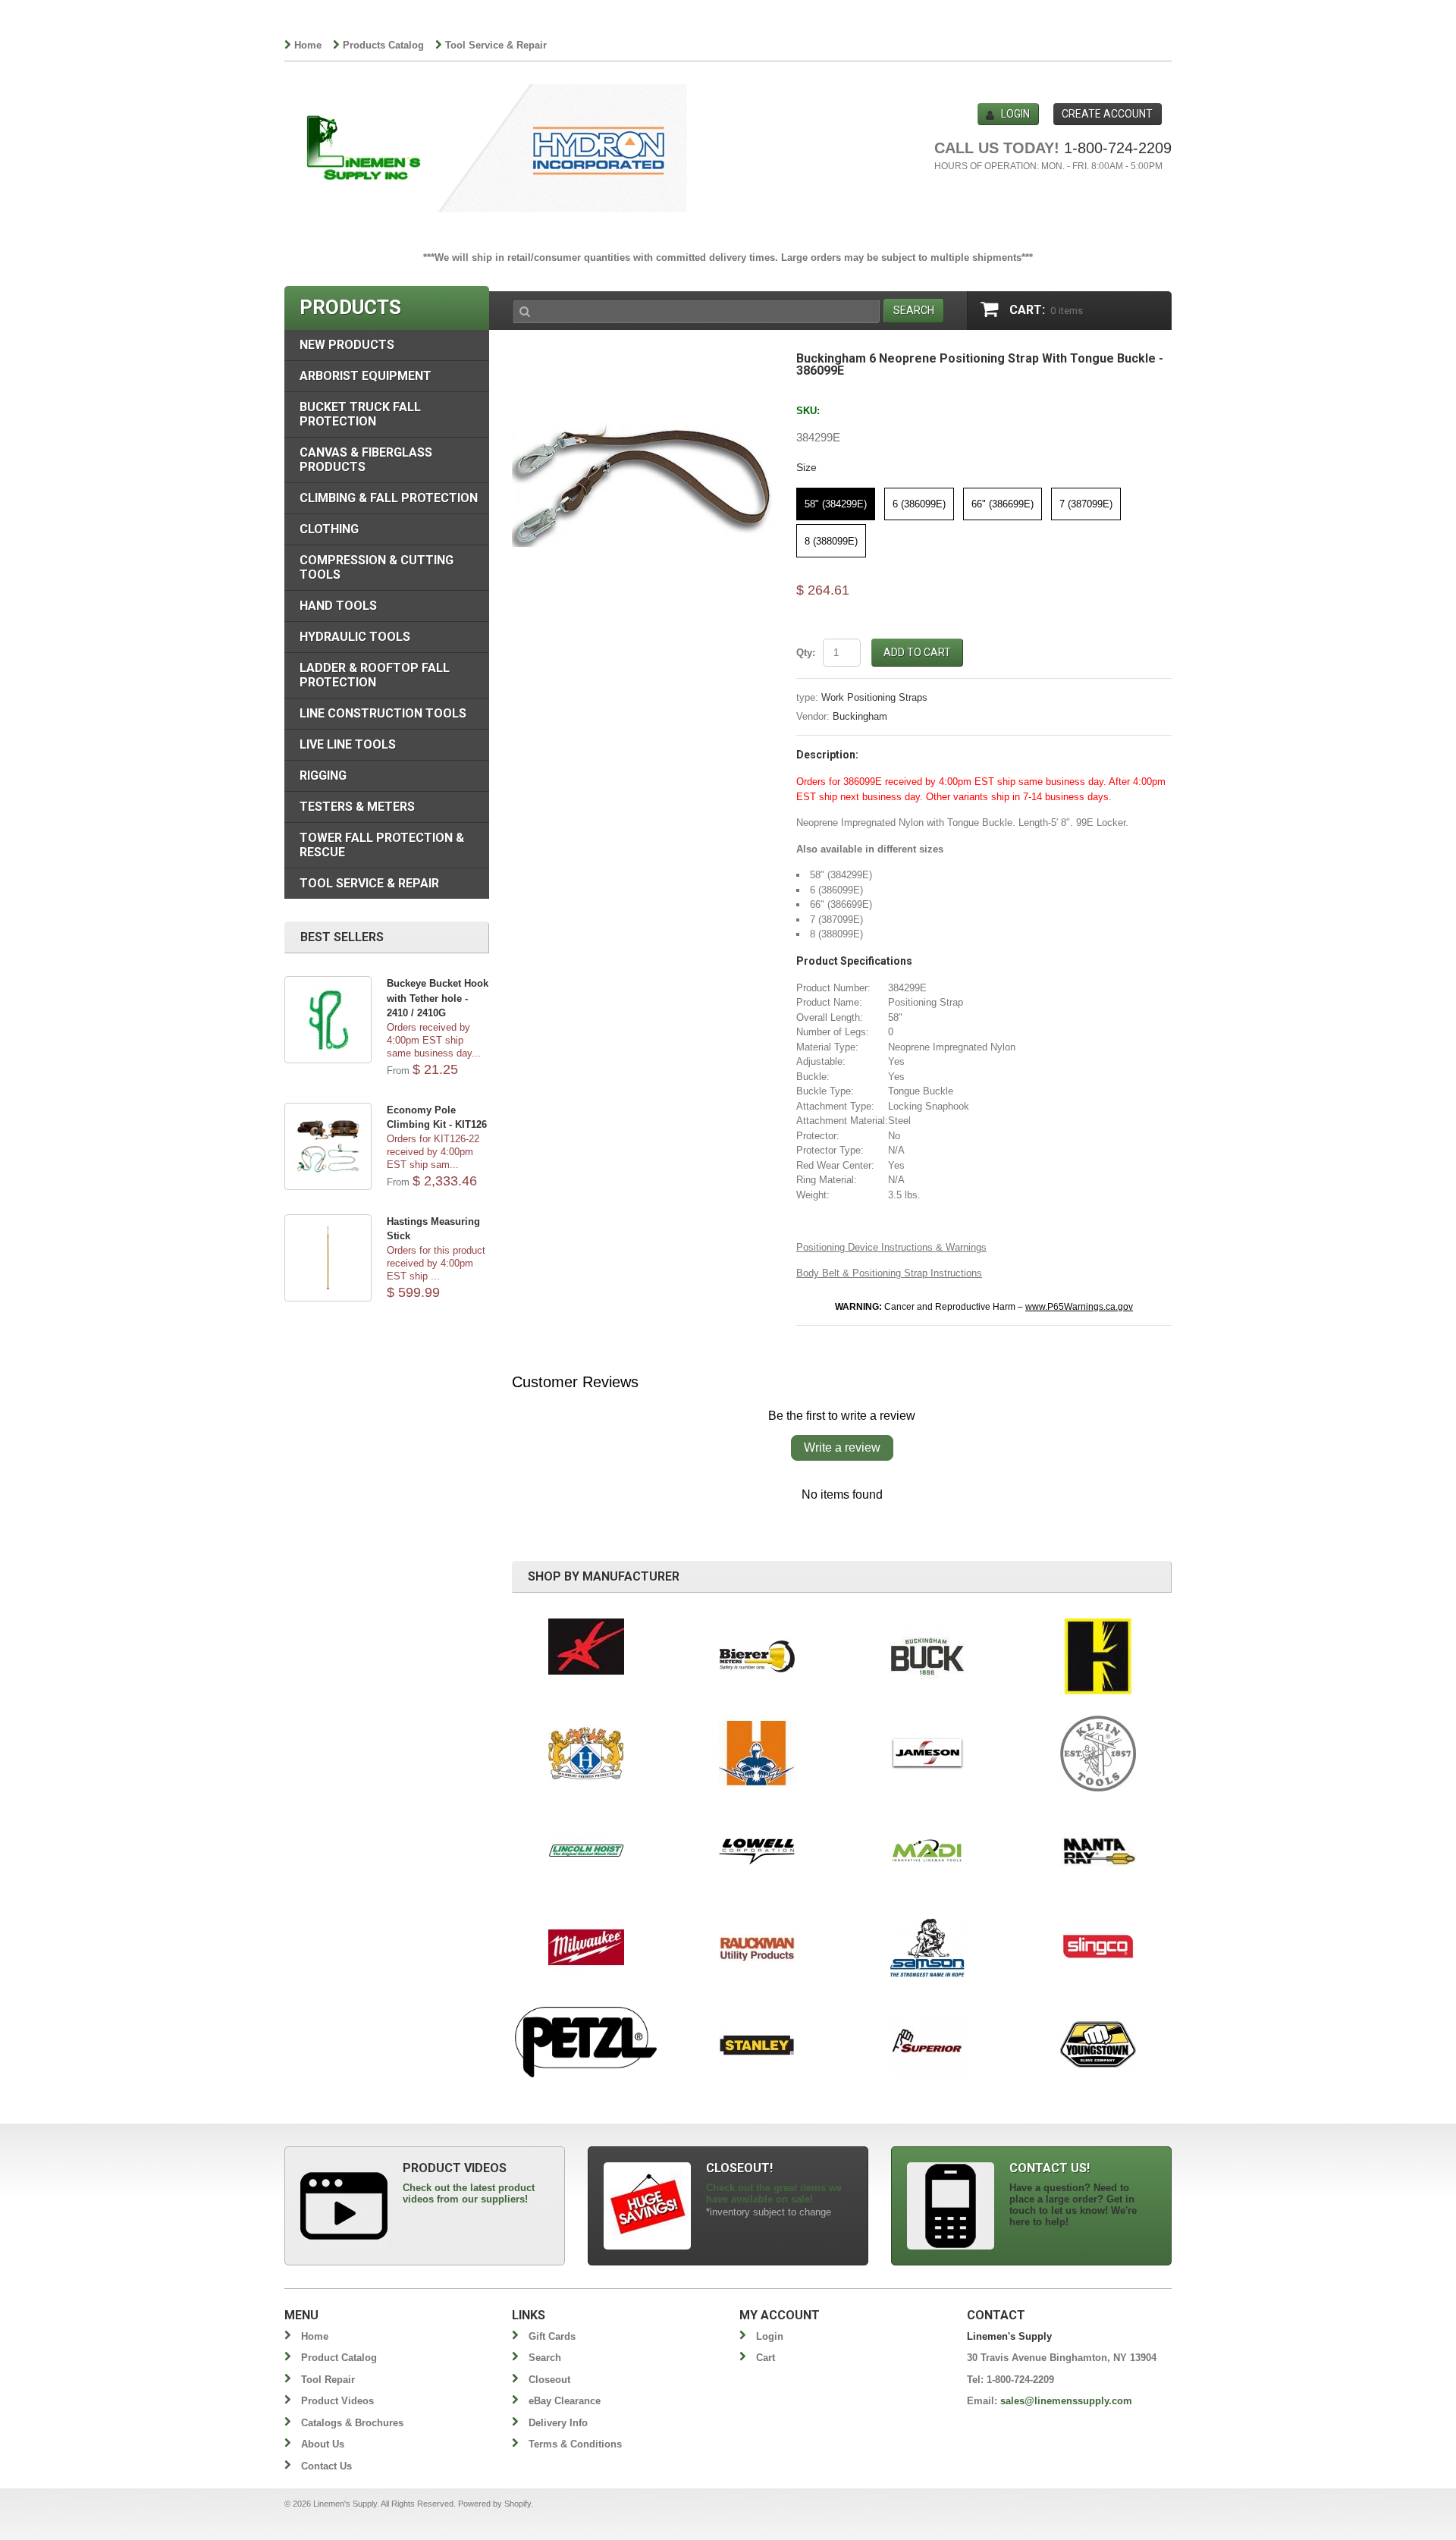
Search (545, 2358)
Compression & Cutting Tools (377, 567)
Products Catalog (383, 45)
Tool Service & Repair (496, 45)
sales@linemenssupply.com (1066, 2401)
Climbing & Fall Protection (389, 498)
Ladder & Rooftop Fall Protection (375, 675)
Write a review (842, 1447)
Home (308, 45)
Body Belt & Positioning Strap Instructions (889, 1273)
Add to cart (917, 652)
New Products (347, 345)
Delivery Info (558, 2423)
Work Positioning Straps (874, 697)
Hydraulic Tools (355, 637)
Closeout (549, 2380)
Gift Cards (552, 2336)
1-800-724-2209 (1118, 148)
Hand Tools (338, 606)
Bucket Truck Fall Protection (360, 414)
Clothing (329, 529)
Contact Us (326, 2466)
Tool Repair (328, 2380)
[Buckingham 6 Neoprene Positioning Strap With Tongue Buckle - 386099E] (643, 360)
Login (1015, 114)
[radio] (836, 504)
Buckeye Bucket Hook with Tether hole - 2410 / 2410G (438, 998)
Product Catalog (339, 2358)
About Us (323, 2444)
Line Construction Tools (383, 713)
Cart (766, 2358)
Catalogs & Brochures (352, 2423)
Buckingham (860, 716)
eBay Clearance (565, 2401)
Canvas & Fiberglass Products (366, 460)
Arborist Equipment (366, 376)
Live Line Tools (348, 744)
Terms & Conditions (575, 2444)
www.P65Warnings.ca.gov (1079, 1307)
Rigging (323, 776)
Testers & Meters (357, 807)
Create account (1107, 114)
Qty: (806, 653)
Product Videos (337, 2401)
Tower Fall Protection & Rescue (382, 845)
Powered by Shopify (494, 2504)
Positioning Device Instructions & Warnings (891, 1247)
